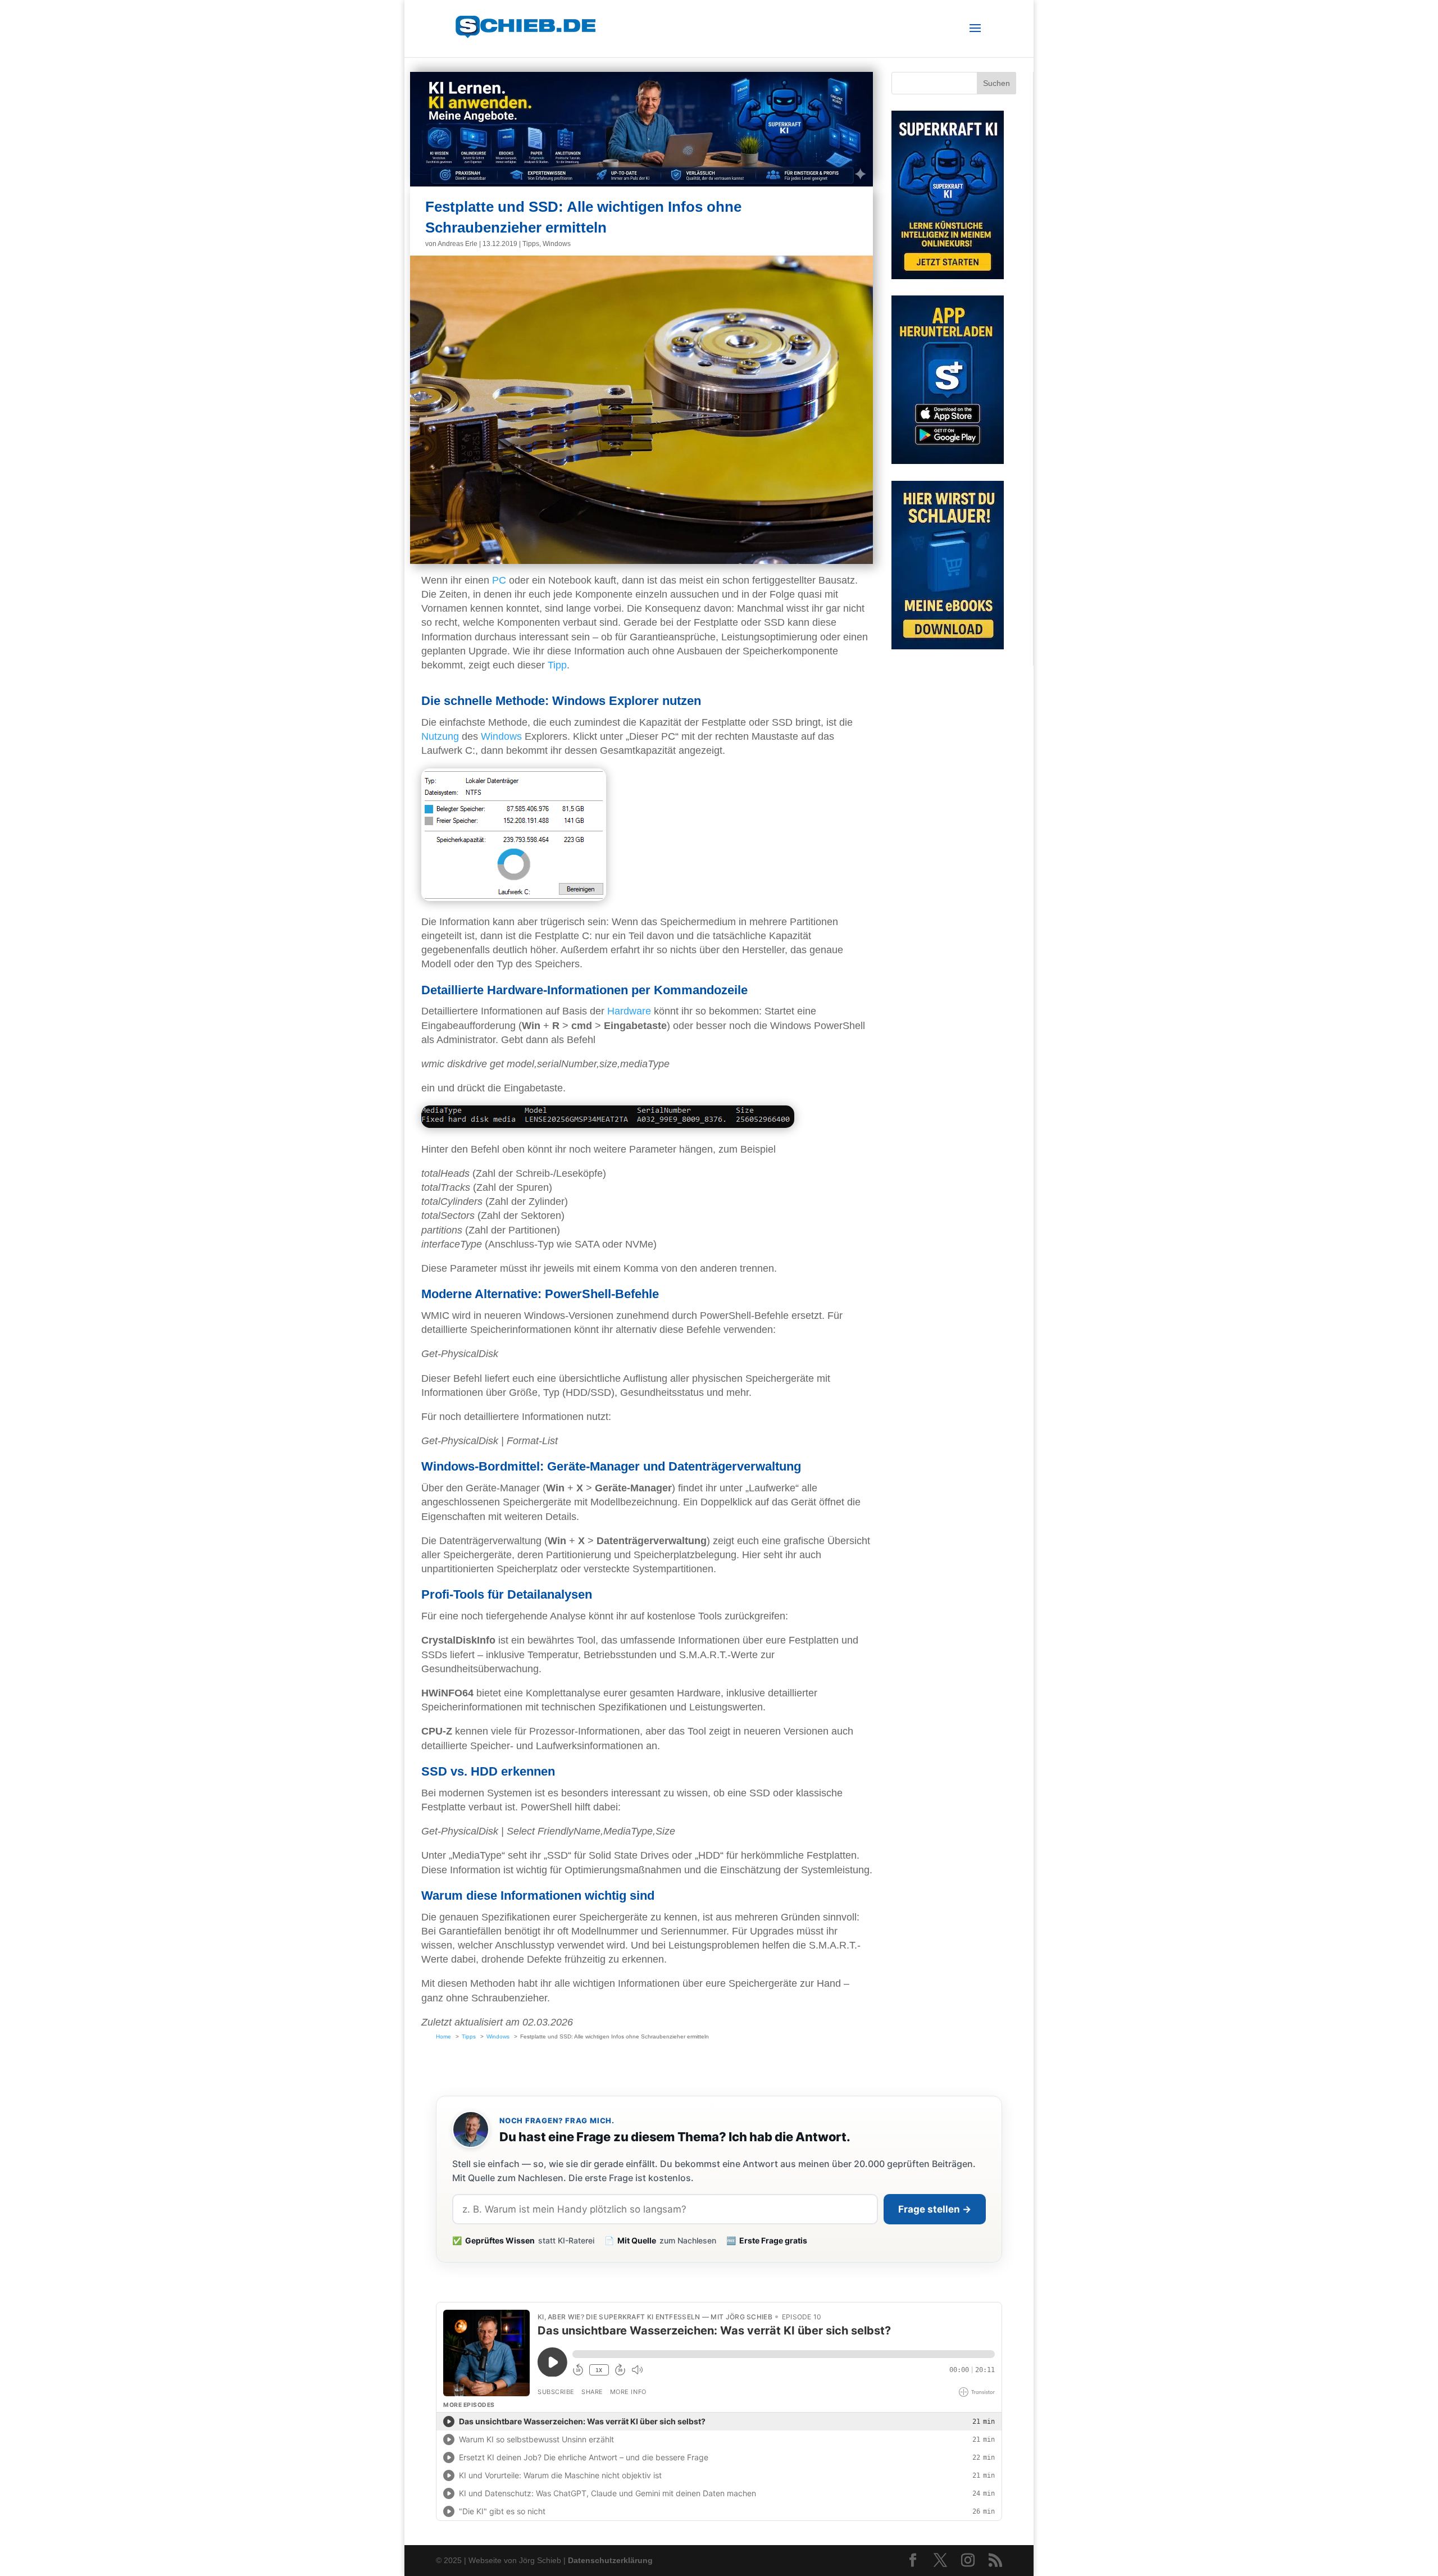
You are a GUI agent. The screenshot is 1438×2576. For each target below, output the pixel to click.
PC (499, 580)
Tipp (557, 665)
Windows (557, 244)
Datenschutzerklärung (610, 2560)
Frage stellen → (935, 2209)
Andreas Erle (458, 244)
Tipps (531, 244)
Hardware (629, 1011)
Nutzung (440, 736)
